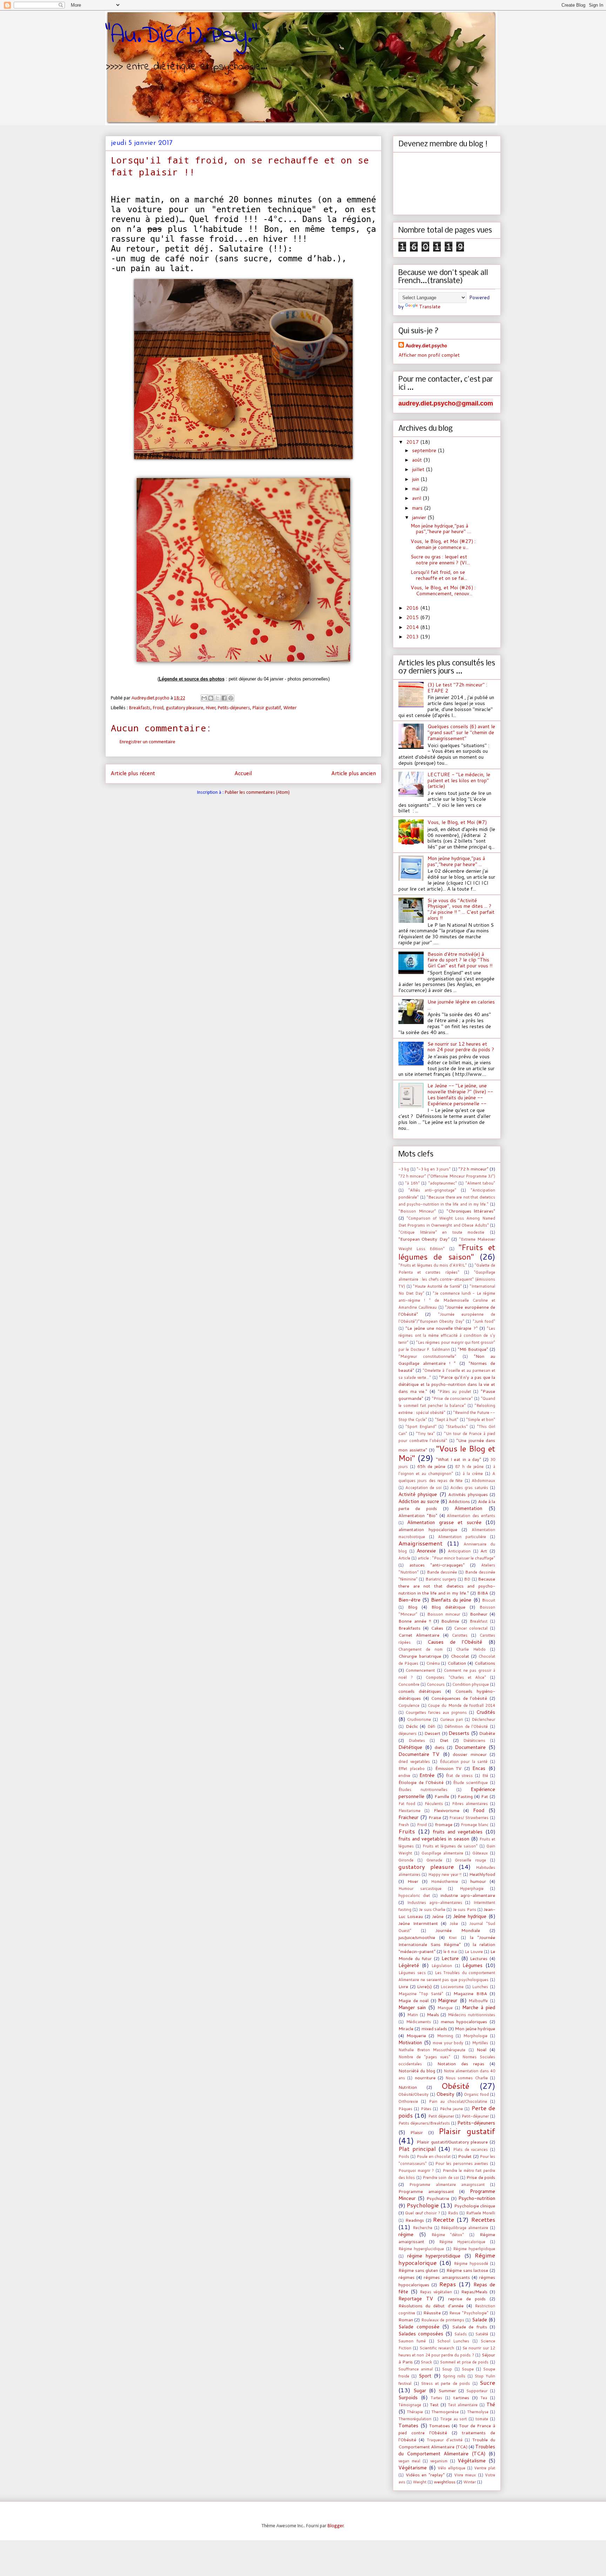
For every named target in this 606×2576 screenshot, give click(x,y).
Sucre (487, 2383)
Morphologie (475, 2036)
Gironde (406, 1860)
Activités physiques (468, 1494)
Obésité (455, 2086)
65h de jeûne (431, 1466)
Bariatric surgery (441, 1579)
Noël (482, 2050)
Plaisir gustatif (267, 708)
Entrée (427, 1775)
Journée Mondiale (458, 1930)
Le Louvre (474, 1952)
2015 (413, 617)
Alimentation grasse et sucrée (444, 1522)
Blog (413, 1607)
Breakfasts (140, 708)
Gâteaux (480, 1853)
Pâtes (426, 2109)
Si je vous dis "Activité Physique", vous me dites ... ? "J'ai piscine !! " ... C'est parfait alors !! (461, 909)
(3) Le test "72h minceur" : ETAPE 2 (457, 688)
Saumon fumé (412, 2341)
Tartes (436, 2398)
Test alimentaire (463, 2405)
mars (418, 508)
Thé (491, 2404)
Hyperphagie (472, 1889)
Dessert (432, 1733)
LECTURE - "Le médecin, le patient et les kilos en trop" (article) (459, 780)
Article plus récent (133, 774)
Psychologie (423, 2205)
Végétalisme (472, 2461)
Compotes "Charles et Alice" (456, 1677)
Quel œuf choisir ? (422, 2213)
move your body (448, 2043)
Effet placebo (412, 1769)
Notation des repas (461, 2064)
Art (484, 1551)
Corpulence (409, 1705)
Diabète (487, 1733)
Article (404, 1558)
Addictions (459, 1501)
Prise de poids (481, 2177)
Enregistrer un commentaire (147, 742)
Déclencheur (483, 1719)
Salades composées (421, 2334)
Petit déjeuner (441, 2116)
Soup (447, 2369)
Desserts (459, 1733)
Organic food (476, 2094)
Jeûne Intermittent (418, 1923)
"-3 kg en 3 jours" (434, 1169)
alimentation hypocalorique (428, 1529)
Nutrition (408, 2087)
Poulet (465, 2156)
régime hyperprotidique (434, 2256)
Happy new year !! (445, 1874)
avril (417, 498)
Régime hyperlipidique (474, 2249)
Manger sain (412, 2007)
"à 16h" (412, 1183)
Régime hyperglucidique (421, 2249)
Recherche (423, 2228)
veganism (439, 2461)
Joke (454, 1924)
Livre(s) (424, 1986)
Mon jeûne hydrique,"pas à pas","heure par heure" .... (441, 529)
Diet (444, 1740)
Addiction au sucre (419, 1501)
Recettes (483, 2219)
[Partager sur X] (217, 698)
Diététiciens (474, 1740)
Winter (290, 708)
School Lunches (453, 2341)
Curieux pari (452, 1719)
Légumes (473, 1965)
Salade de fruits (470, 2327)
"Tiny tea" (425, 1434)
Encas (479, 1768)
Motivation (410, 2042)
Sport (425, 2376)
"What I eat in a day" (459, 1459)
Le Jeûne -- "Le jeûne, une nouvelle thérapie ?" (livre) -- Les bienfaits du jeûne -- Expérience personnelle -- (460, 1094)
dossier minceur (470, 1754)
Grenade (434, 1860)
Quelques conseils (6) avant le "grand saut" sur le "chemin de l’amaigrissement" (461, 732)
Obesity (445, 2094)
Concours (436, 1684)
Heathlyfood (482, 1874)
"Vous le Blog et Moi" (447, 1453)
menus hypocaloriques (464, 2021)
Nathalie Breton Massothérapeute (432, 2050)
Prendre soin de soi (441, 2178)
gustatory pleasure (185, 708)
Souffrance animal (416, 2369)
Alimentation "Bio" (418, 1515)
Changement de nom (420, 1649)
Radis (453, 2213)
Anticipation (459, 1551)
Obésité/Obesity (413, 2094)
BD (467, 1579)
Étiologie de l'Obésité (421, 1782)
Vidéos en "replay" (425, 2475)
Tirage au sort (454, 2419)
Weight (420, 2482)
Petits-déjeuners (234, 708)
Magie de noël (413, 2000)
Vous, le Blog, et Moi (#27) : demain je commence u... (443, 544)
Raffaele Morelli (481, 2213)
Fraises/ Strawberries (469, 1818)
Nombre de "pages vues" (425, 2057)
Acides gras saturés (469, 1488)
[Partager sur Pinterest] (231, 698)
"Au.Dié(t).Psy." (181, 36)
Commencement (420, 1670)
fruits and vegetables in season (434, 1839)
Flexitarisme (409, 1811)
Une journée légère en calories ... (461, 1005)
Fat (485, 1796)
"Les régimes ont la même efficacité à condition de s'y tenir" (447, 1335)
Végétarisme (413, 2468)
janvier (420, 517)
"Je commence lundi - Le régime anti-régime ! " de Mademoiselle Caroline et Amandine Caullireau (447, 1300)
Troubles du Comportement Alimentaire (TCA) (447, 2450)
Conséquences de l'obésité (459, 1698)
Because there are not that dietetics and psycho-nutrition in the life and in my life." (447, 1586)
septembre (425, 450)
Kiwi (453, 1938)
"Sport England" (421, 1427)
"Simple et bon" (481, 1420)
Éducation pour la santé (464, 1762)
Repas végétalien (436, 2292)
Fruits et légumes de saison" (450, 1846)
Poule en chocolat (433, 2156)
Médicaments (419, 2022)
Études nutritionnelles (423, 1790)
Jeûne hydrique (470, 1916)
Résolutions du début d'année (431, 2306)
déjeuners (408, 1733)
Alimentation (468, 1508)
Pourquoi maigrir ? (416, 2171)
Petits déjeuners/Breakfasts (424, 2123)
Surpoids (408, 2397)
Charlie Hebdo (471, 1649)
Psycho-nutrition (477, 2198)
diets (439, 1747)
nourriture (425, 2078)
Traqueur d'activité (445, 2440)
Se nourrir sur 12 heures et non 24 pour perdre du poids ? (461, 1047)
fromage (444, 1824)
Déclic (412, 1726)
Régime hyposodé (471, 2263)
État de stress (459, 1776)
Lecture (450, 1958)
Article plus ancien (354, 774)
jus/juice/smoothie (417, 1937)
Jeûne (438, 1916)
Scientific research (437, 2348)
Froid (158, 708)
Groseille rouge (470, 1860)
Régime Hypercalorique (462, 2242)
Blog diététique (448, 1607)
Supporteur (477, 2391)
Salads (461, 2334)
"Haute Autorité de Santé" (437, 1286)
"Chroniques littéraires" (471, 1211)
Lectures (479, 1958)
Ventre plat (485, 2468)
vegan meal (409, 2461)
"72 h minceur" (473, 1169)
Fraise (435, 1817)
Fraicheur (408, 1817)
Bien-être (409, 1600)
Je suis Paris (464, 1910)
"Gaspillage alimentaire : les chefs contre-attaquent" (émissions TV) (447, 1279)
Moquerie (416, 2035)
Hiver (211, 708)
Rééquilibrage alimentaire (464, 2228)
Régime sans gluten (418, 2270)
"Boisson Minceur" (417, 1211)
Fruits (407, 1831)
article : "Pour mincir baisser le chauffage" (456, 1558)
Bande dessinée (442, 1572)
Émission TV (449, 1768)
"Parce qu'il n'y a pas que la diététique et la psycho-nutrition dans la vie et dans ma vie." (447, 1384)
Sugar (420, 2390)
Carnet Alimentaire (419, 1635)
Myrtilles (480, 2043)
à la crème (473, 1474)
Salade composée (419, 2327)
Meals (433, 2014)
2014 (413, 627)
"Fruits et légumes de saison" (447, 1252)
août (418, 460)
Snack (426, 2362)
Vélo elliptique (451, 2468)
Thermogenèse (445, 2412)
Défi (431, 1726)
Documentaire (470, 1747)
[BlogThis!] (211, 698)
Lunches (480, 1987)
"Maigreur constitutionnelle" (427, 1356)
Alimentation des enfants (471, 1516)
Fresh (404, 1825)
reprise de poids (467, 2299)
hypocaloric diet (414, 1896)
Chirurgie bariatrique (420, 1656)
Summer (447, 2390)
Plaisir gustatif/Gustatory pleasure (452, 2142)
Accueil (243, 774)
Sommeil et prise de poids (464, 2362)
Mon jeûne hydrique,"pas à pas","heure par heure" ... (456, 861)
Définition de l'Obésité (466, 1726)
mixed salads (434, 2028)
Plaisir (417, 2132)
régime (406, 2234)
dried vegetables (414, 1762)
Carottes (460, 1635)
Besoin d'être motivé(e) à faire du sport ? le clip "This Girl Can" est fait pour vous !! (460, 960)
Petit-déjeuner (475, 2116)
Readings (415, 2220)
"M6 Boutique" (473, 1349)
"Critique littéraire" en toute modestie (441, 1232)
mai (416, 489)
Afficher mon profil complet (429, 355)
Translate (430, 307)
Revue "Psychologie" (469, 2313)
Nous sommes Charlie (467, 2078)
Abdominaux (483, 1481)
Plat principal (417, 2149)
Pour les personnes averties (462, 2164)
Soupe (468, 2369)
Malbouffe (478, 2001)
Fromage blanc (475, 1825)
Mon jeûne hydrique (475, 2028)
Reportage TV (416, 2299)
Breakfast (479, 1621)
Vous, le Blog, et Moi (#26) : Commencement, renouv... (443, 591)
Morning (445, 2036)
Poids (404, 2156)
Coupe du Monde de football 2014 (462, 1705)
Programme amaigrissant (426, 2191)
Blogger (336, 2526)
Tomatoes (440, 2426)
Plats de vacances (470, 2149)
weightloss (445, 2482)
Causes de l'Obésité (455, 1642)
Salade (480, 2320)
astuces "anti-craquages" (437, 1565)
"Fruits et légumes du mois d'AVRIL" (433, 1265)
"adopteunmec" (443, 1183)
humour (478, 1881)
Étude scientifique (470, 1783)
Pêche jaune (451, 2109)
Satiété (482, 2334)
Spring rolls (454, 2376)
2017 (413, 442)
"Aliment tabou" (480, 1183)
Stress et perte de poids (446, 2383)
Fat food (407, 1804)
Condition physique (471, 1684)
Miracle (406, 2028)
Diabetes (417, 1740)
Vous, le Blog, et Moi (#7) (457, 822)
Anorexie (426, 1551)
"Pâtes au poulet (454, 1391)
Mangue (445, 2008)
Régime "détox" (448, 2235)
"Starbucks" (457, 1427)
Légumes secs (412, 1973)
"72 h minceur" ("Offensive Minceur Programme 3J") (447, 1176)
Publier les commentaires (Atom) (257, 793)
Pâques (405, 2109)
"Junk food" (484, 1321)
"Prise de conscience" (452, 1398)
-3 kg (404, 1169)
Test (434, 2404)
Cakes (437, 1628)
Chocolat (460, 1656)
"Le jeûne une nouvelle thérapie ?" (441, 1328)
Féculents (434, 1804)
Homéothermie (445, 1881)
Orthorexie (408, 2101)
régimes (406, 2277)
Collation (457, 1663)
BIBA (483, 1593)
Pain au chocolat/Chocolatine (458, 2101)
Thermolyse (478, 2412)
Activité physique (418, 1494)
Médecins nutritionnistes (472, 2015)
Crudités (486, 1712)
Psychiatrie (438, 2198)
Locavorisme (452, 1987)
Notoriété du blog (417, 2071)
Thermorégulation (415, 2419)
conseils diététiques (420, 1691)
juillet (419, 469)
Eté (485, 1776)
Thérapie (415, 2412)
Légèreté (409, 1965)
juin (416, 479)
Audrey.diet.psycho (426, 346)
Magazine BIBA (470, 1993)
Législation (442, 1966)
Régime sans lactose (467, 2270)
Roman (406, 2320)
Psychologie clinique (475, 2206)
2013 (413, 637)
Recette (443, 2219)
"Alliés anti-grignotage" (432, 1190)
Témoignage (410, 2405)
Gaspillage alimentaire (442, 1853)
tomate (482, 2419)
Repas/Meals (474, 2292)
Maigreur (448, 2000)
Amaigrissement (420, 1543)
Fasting (465, 1796)
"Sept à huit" (447, 1420)
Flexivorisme (447, 1810)
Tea (484, 2398)
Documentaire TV (419, 1754)
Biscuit (489, 1600)
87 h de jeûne (469, 1467)
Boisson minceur (444, 1614)
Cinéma (433, 1663)
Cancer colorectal (471, 1628)
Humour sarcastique (420, 1889)
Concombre (409, 1684)
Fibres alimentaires (470, 1804)
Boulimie (450, 1621)
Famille (442, 1796)
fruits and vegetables (458, 1832)
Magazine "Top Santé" (421, 1994)
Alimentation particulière (462, 1537)
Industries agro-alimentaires (435, 1903)
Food (479, 1810)
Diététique (410, 1747)
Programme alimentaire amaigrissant (447, 2185)
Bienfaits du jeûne (451, 1600)
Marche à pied (479, 2007)
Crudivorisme (419, 1719)
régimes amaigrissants (447, 2277)
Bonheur (479, 1614)
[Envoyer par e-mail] (204, 698)
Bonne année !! (415, 1621)
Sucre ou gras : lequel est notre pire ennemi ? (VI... (440, 560)
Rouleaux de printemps (443, 2320)
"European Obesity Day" (424, 1239)
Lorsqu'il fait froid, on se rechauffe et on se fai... (439, 575)
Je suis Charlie (432, 1910)
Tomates (408, 2426)
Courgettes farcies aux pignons (436, 1712)
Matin (413, 2015)
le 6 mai (450, 1952)
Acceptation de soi (423, 1488)
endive (404, 1776)
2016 (413, 608)
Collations (485, 1663)
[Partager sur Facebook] (224, 698)
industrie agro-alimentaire (468, 1895)
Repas (447, 2284)
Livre (403, 1986)
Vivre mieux (465, 2475)
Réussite (432, 2313)
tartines (461, 2397)
